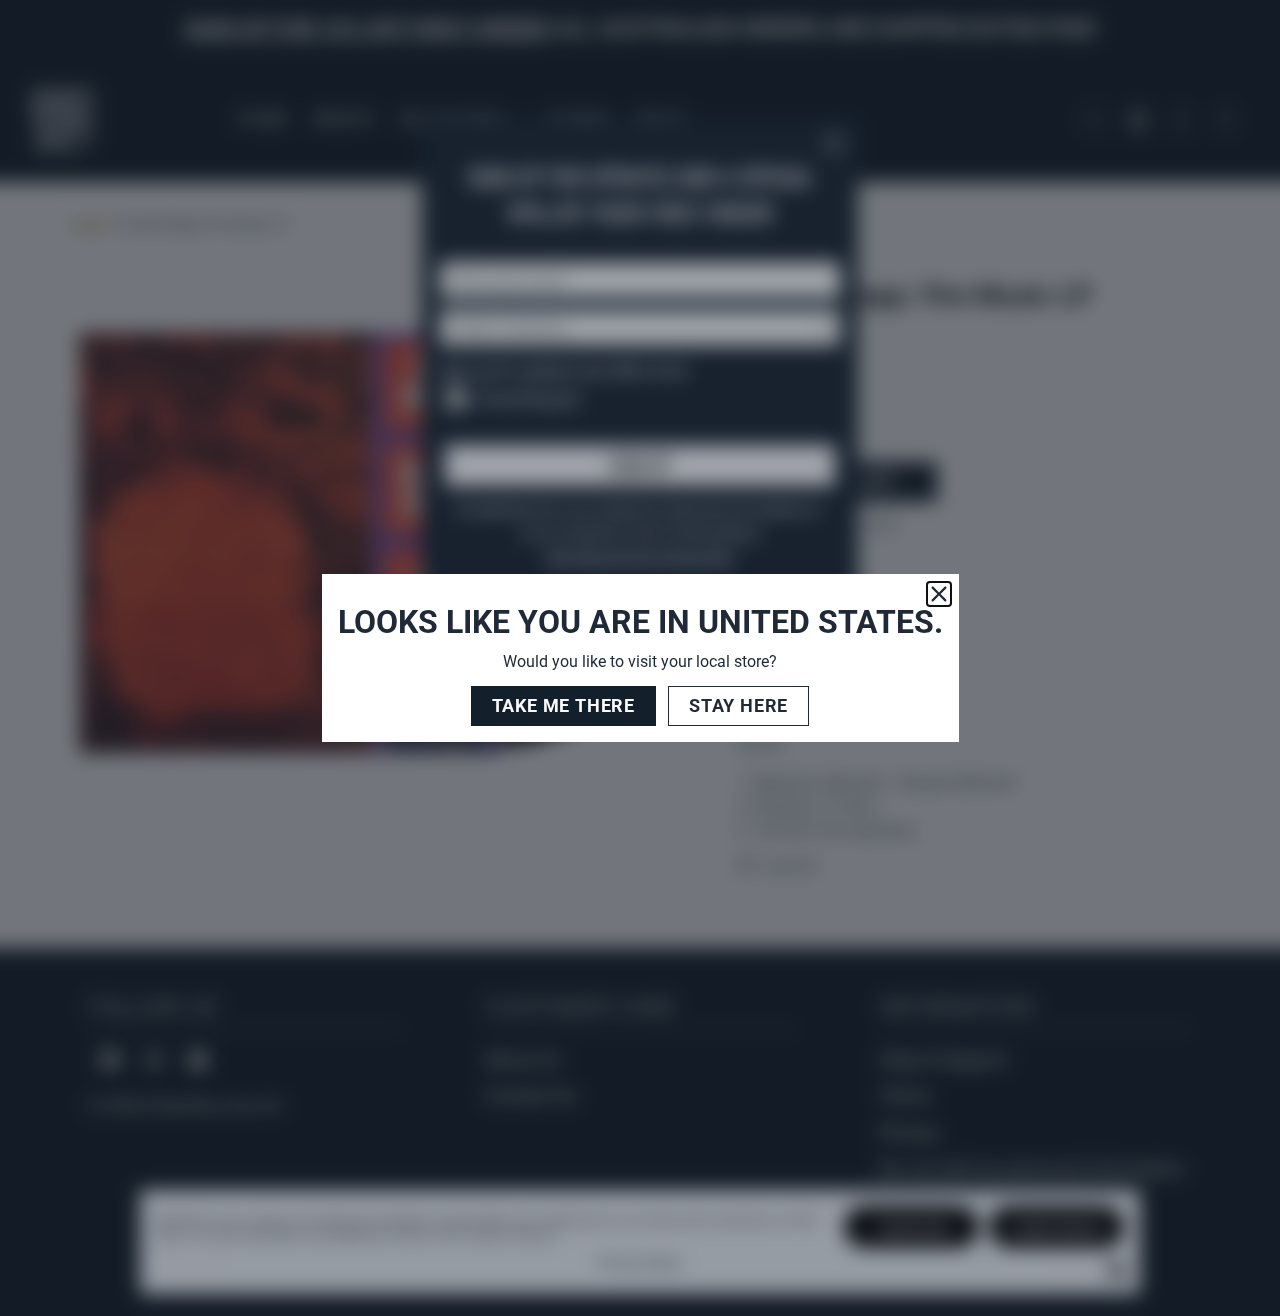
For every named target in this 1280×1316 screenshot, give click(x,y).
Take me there (563, 705)
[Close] (939, 594)
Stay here (738, 705)
